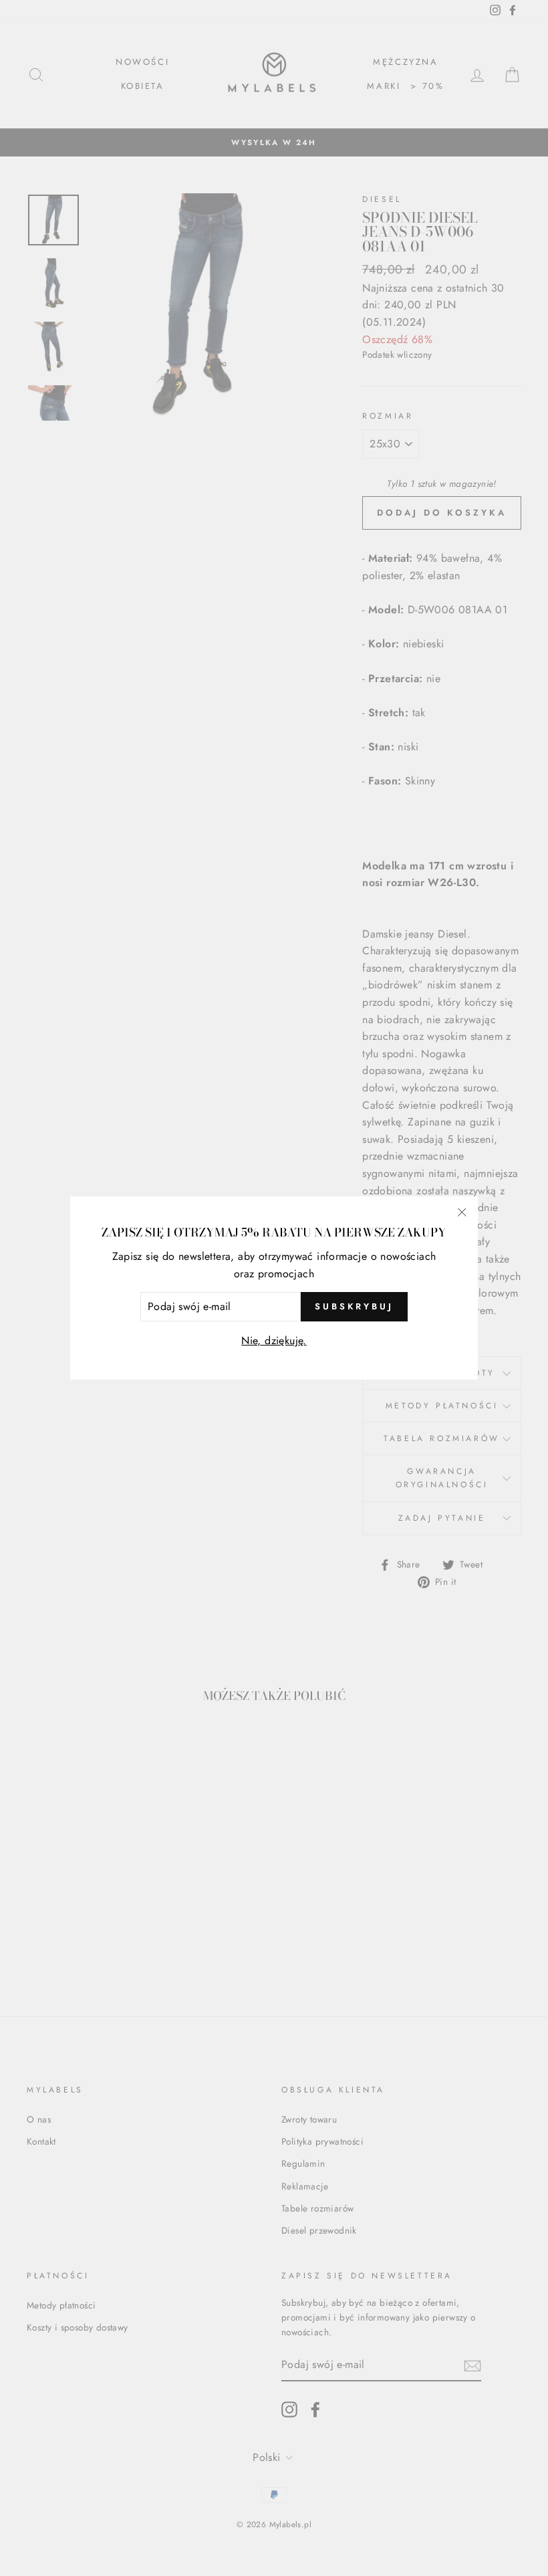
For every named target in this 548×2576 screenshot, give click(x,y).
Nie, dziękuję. (274, 1340)
